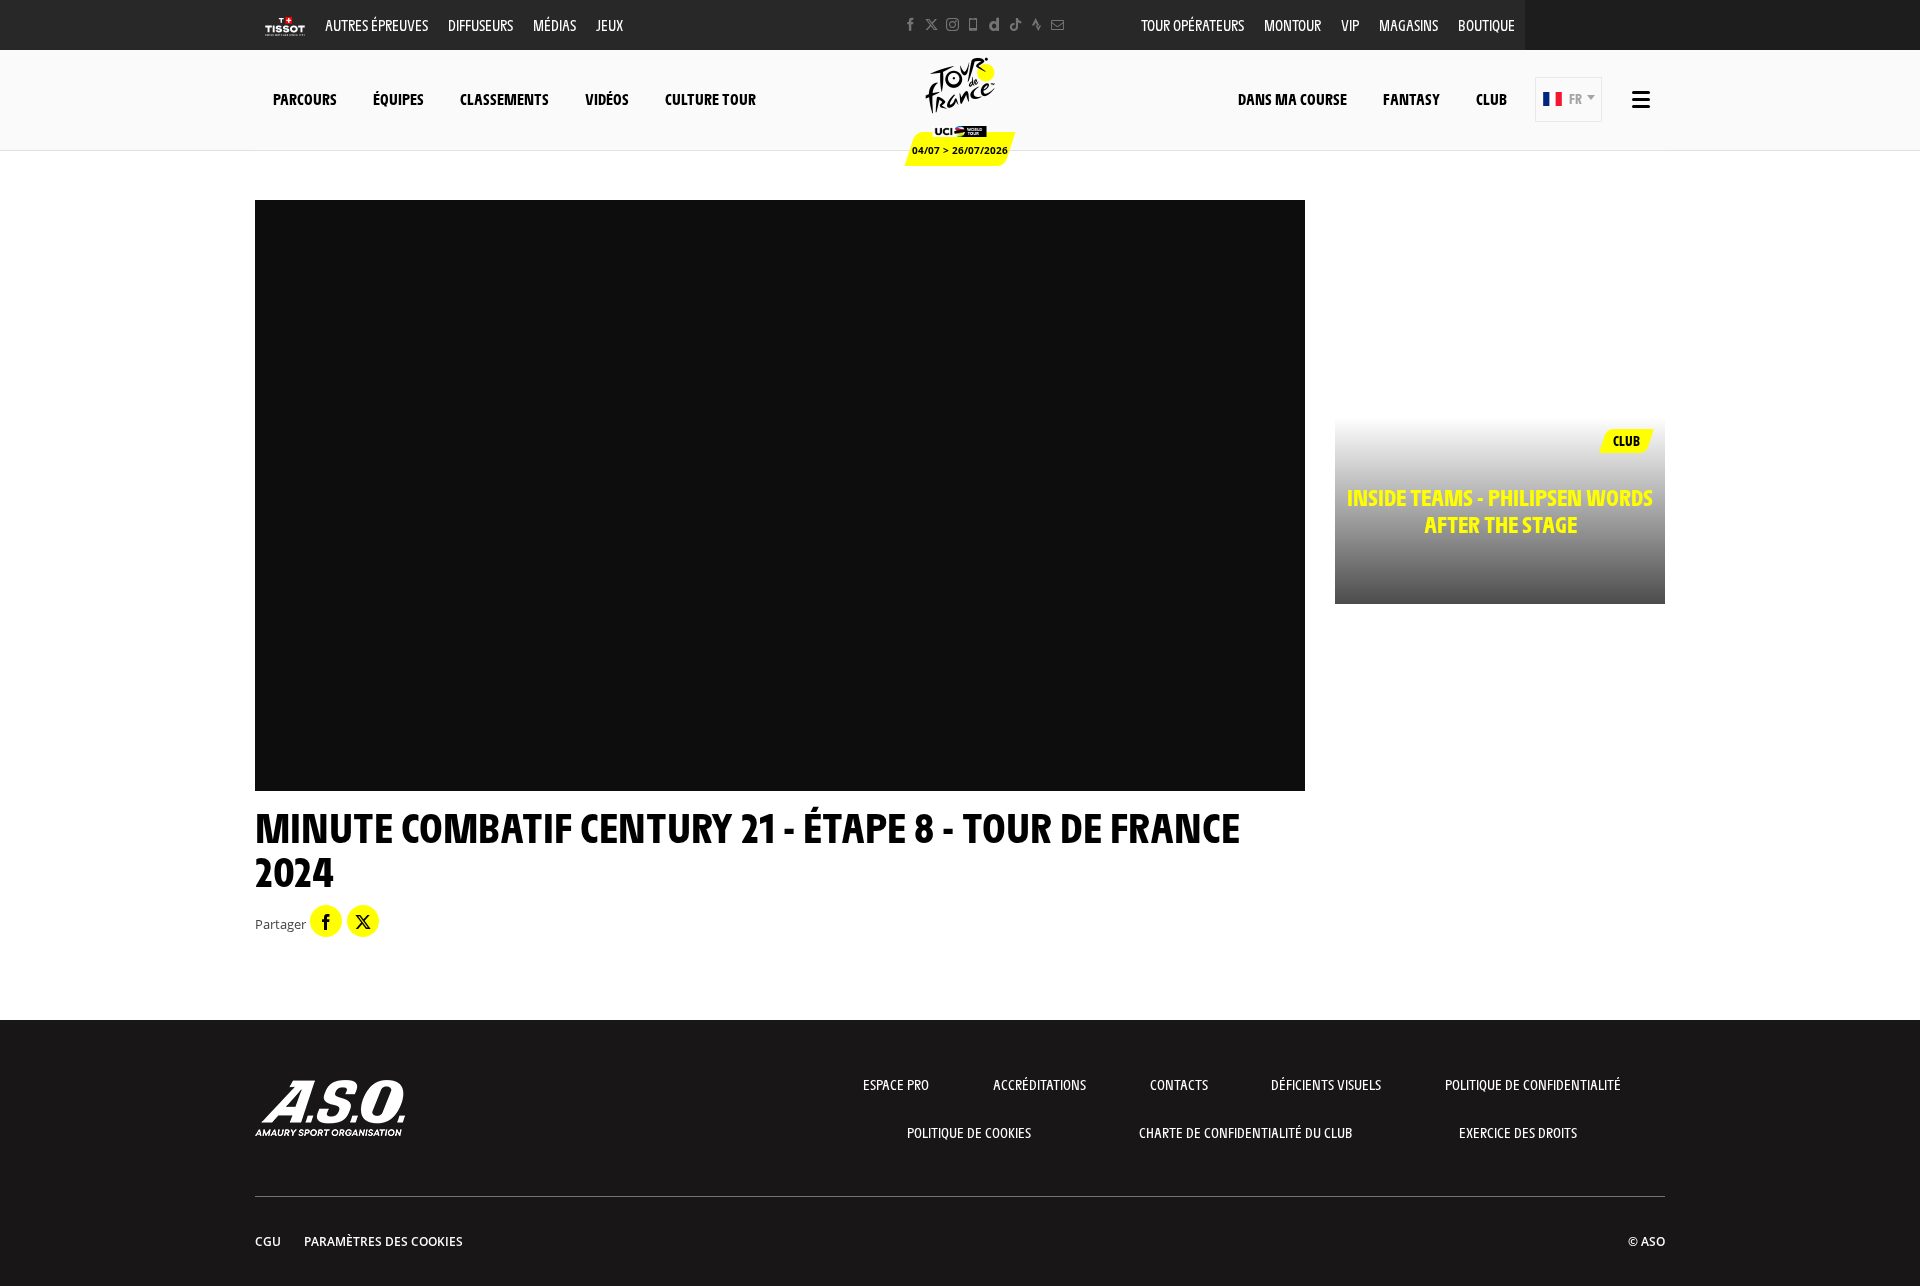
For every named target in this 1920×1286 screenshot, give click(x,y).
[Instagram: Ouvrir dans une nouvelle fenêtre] (952, 24)
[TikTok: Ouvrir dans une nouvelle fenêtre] (1015, 24)
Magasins (1408, 24)
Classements (504, 98)
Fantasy (1411, 98)
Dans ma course (1292, 98)
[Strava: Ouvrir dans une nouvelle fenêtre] (1036, 24)
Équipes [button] (398, 98)
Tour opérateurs (1192, 24)
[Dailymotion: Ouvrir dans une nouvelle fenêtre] (994, 24)
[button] (1568, 99)
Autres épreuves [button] (376, 24)
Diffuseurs (480, 24)
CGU (268, 1241)
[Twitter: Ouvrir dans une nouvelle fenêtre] (931, 24)
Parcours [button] (305, 98)
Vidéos (607, 98)
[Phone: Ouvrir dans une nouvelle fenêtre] (973, 24)
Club (1491, 98)
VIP (1350, 24)
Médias (554, 24)
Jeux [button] (609, 24)
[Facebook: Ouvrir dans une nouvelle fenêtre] (910, 24)
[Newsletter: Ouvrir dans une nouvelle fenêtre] (1057, 24)
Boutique (1486, 24)
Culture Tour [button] (710, 98)
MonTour (1292, 24)
